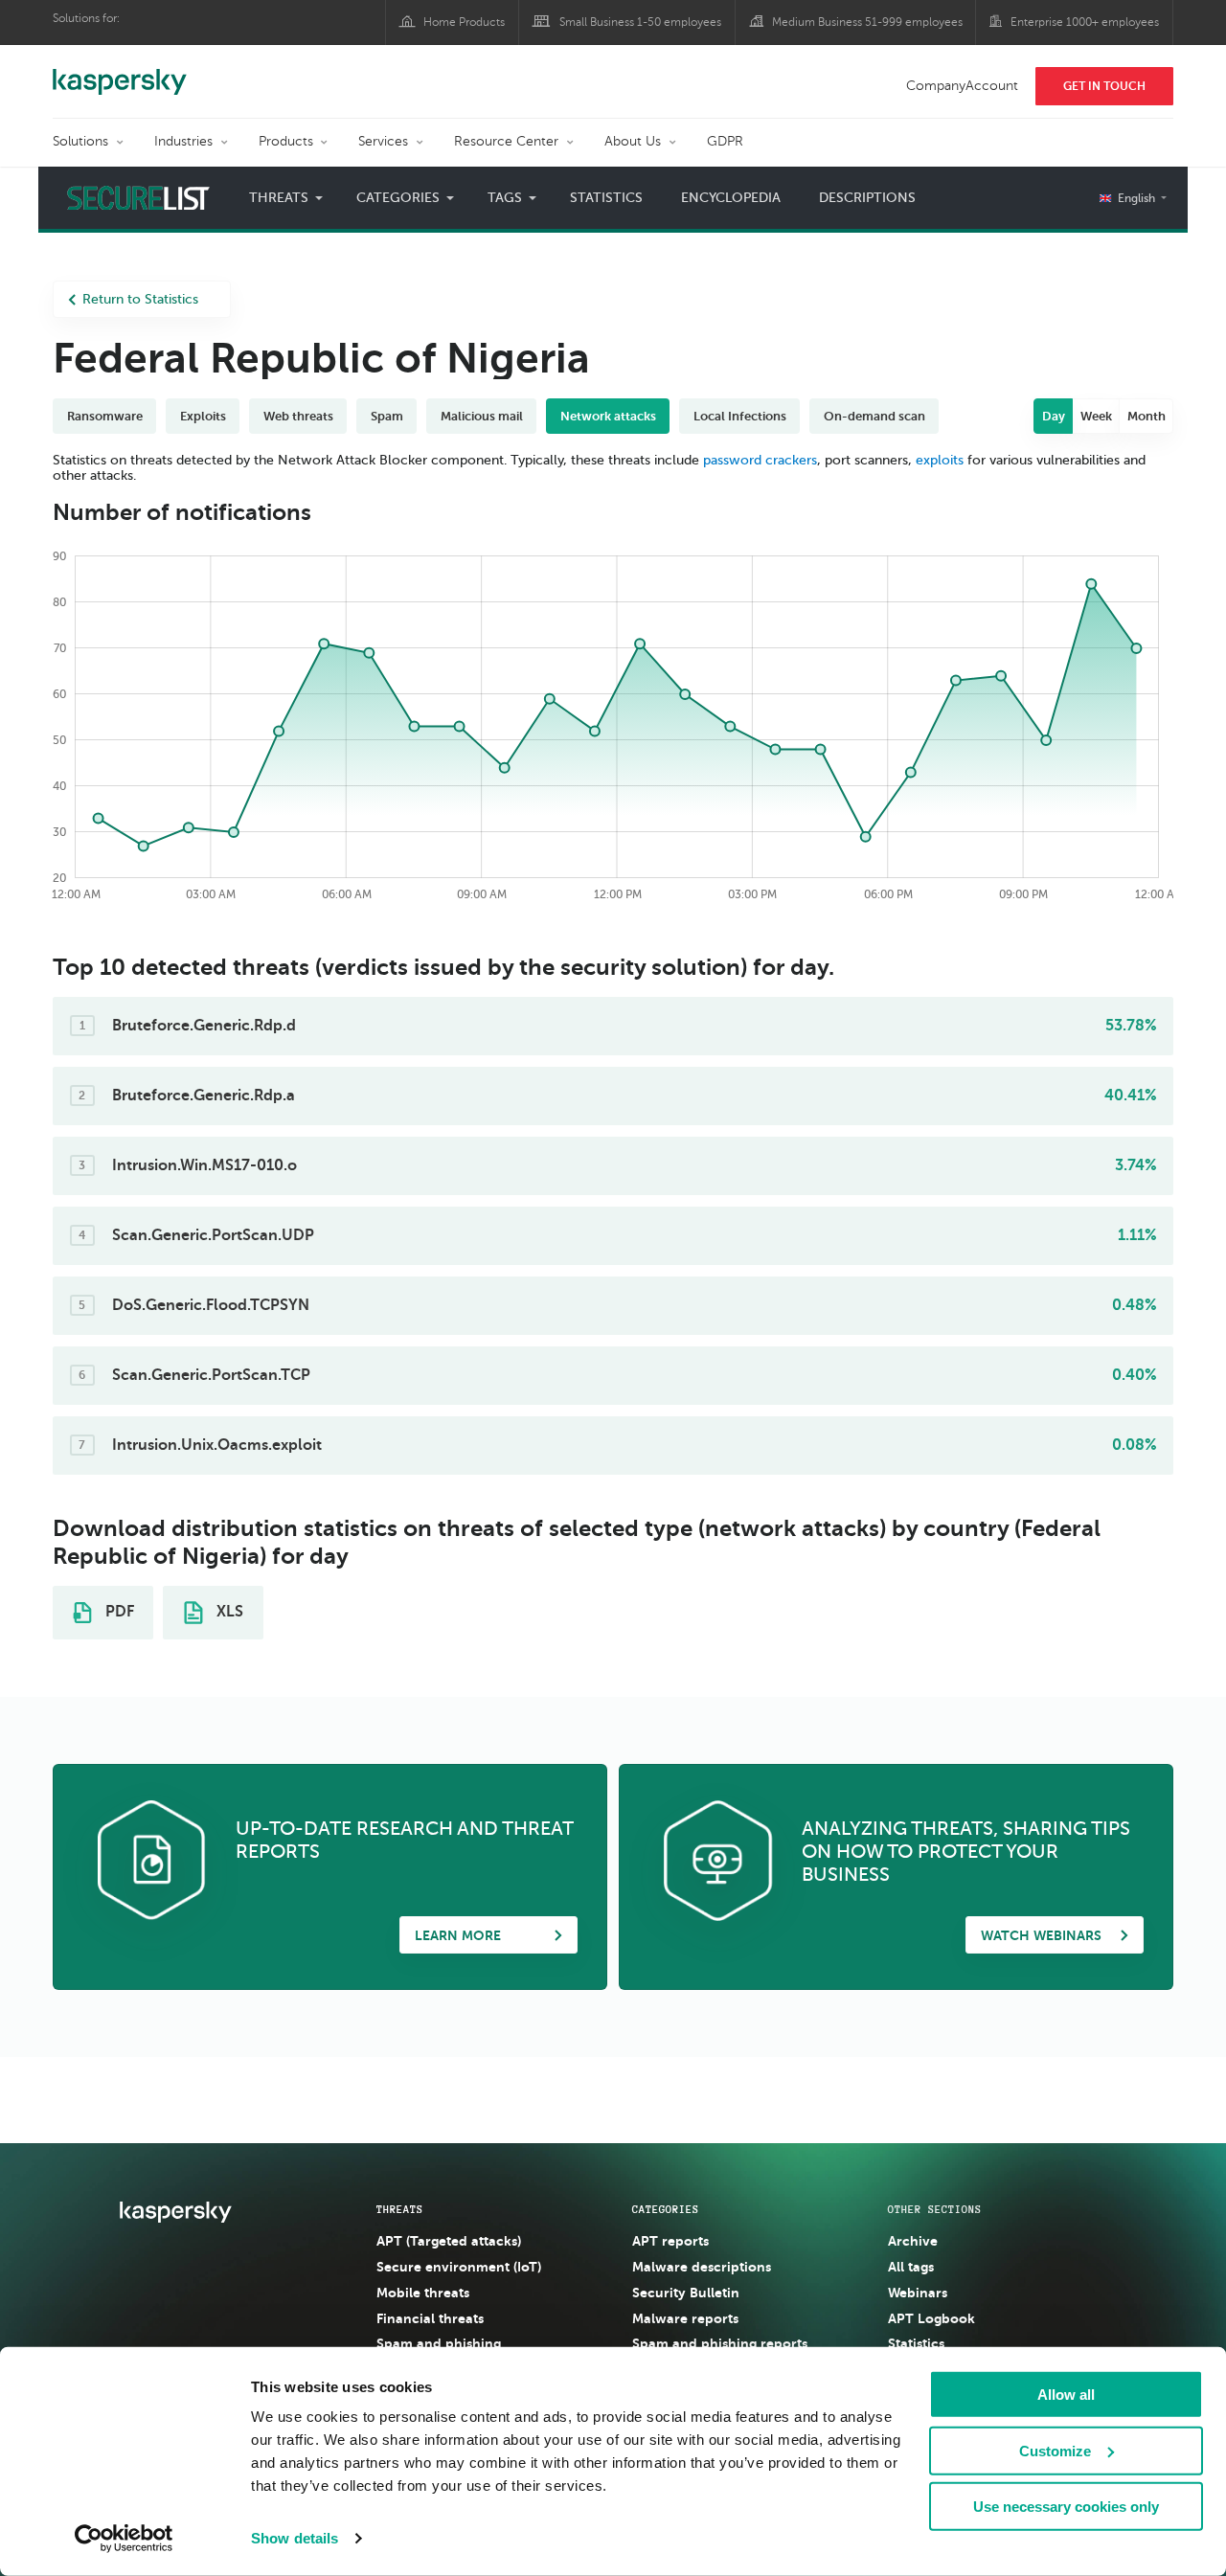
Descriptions (867, 198)
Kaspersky (120, 72)
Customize (1055, 2450)
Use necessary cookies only (1066, 2507)
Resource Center (506, 141)
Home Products (464, 22)
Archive (913, 2241)
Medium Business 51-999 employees (867, 22)
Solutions (80, 141)
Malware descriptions (702, 2267)
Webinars (918, 2293)
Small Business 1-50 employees (640, 22)
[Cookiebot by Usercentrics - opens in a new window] (124, 2539)
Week (1096, 416)
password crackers (760, 460)
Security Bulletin (686, 2293)
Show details (295, 2538)
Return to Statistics (140, 299)
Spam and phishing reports (720, 2343)
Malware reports (685, 2318)
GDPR (725, 141)
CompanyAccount (962, 86)
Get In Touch (1104, 86)
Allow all (1066, 2395)
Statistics (606, 198)
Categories (666, 2209)
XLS (228, 1612)
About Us (633, 141)
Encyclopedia (731, 198)
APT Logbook (931, 2318)
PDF (118, 1612)
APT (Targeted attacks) (449, 2241)
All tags (911, 2267)
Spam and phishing (439, 2343)
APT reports (670, 2241)
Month (1147, 416)
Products (286, 141)
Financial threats (430, 2318)
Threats (400, 2209)
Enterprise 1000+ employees (1085, 22)
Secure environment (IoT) (459, 2267)
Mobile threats (423, 2293)
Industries (183, 141)
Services (383, 141)
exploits (940, 460)
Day (1054, 416)
